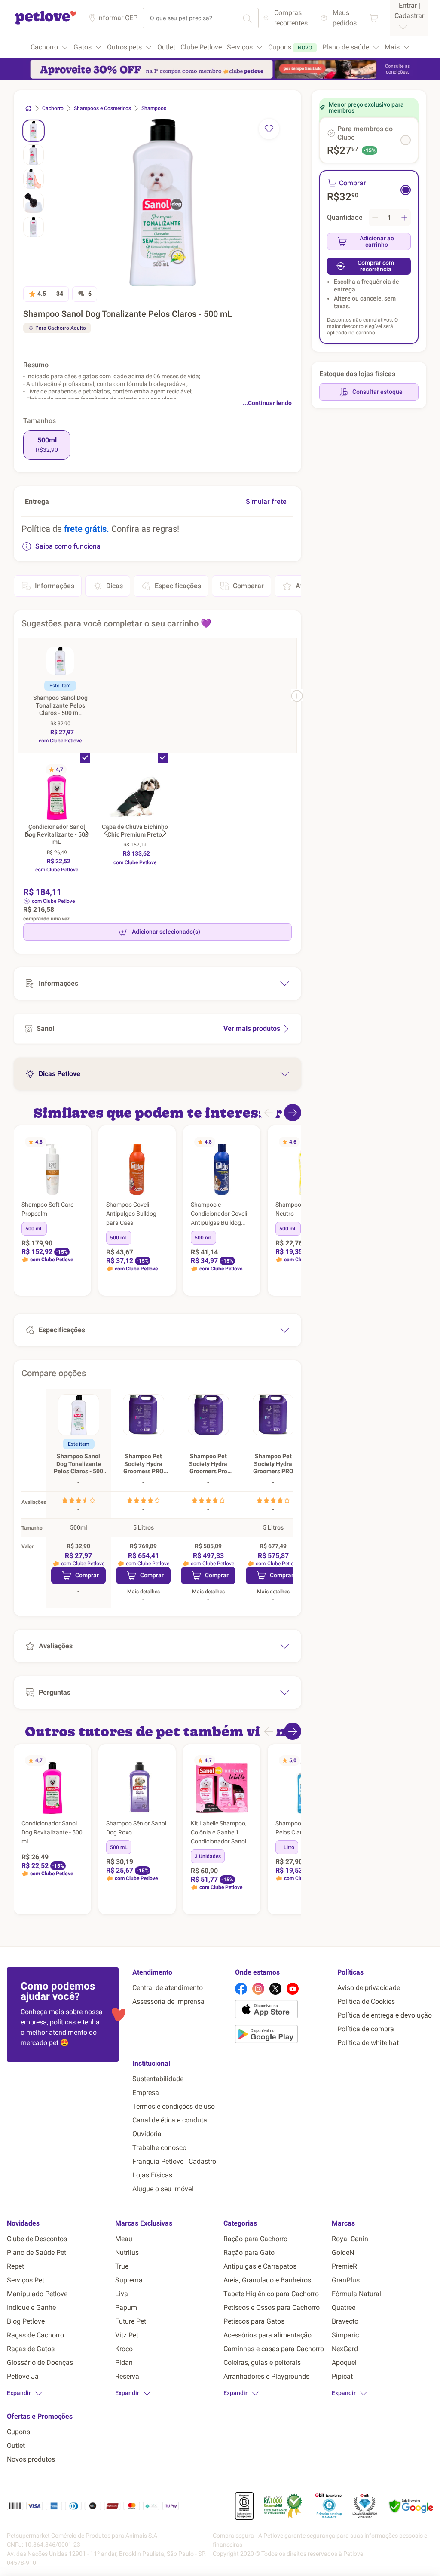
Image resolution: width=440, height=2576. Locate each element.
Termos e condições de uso (174, 2106)
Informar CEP (117, 18)
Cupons (18, 2432)
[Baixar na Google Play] (283, 2036)
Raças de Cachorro (35, 2335)
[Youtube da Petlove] (293, 1989)
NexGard (345, 2349)
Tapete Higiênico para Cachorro (271, 2294)
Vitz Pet (127, 2335)
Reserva (127, 2376)
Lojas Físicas (152, 2175)
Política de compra (366, 2029)
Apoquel (344, 2363)
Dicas (115, 586)
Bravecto (345, 2321)
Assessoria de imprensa (168, 2001)
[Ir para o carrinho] (374, 18)
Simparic (345, 2335)
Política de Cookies (366, 2001)
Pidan (124, 2363)
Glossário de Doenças (40, 2363)
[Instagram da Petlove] (258, 1989)
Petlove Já (23, 2376)
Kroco (124, 2349)
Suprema (129, 2280)
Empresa (146, 2093)
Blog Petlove (26, 2321)
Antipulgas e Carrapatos (260, 2266)
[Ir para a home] (46, 23)
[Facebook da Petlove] (241, 1989)
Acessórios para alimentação (267, 2335)
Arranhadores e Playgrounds (266, 2376)
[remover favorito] (269, 129)
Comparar (248, 586)
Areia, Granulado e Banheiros (267, 2280)
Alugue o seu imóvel (163, 2189)
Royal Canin (350, 2239)
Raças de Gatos (31, 2349)
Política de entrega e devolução (385, 2015)
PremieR (344, 2266)
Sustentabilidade (158, 2079)
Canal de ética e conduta (170, 2120)
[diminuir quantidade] (375, 218)
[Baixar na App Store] (283, 2011)
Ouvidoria (147, 2134)
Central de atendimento (168, 1988)
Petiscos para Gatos (254, 2321)
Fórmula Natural (356, 2294)
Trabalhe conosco (159, 2148)
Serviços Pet (26, 2280)
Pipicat (342, 2376)
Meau (124, 2239)
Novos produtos (31, 2459)
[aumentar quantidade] (404, 218)
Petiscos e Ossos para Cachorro (272, 2308)
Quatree (344, 2308)
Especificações (178, 586)
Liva (122, 2294)
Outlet (16, 2446)
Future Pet (131, 2321)
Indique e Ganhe (31, 2308)
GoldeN (343, 2252)
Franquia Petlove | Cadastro (174, 2161)
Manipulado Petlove (37, 2294)
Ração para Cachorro (255, 2239)
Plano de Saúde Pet (37, 2252)
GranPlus (346, 2280)
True (122, 2266)
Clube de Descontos (37, 2239)
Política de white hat (368, 2043)
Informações (55, 586)
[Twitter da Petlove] (275, 1989)
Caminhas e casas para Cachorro (274, 2349)
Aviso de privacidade (369, 1988)
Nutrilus (127, 2252)
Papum (126, 2308)
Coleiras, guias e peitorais (262, 2363)
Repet (15, 2266)
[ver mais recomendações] (293, 1113)
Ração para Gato (249, 2252)
